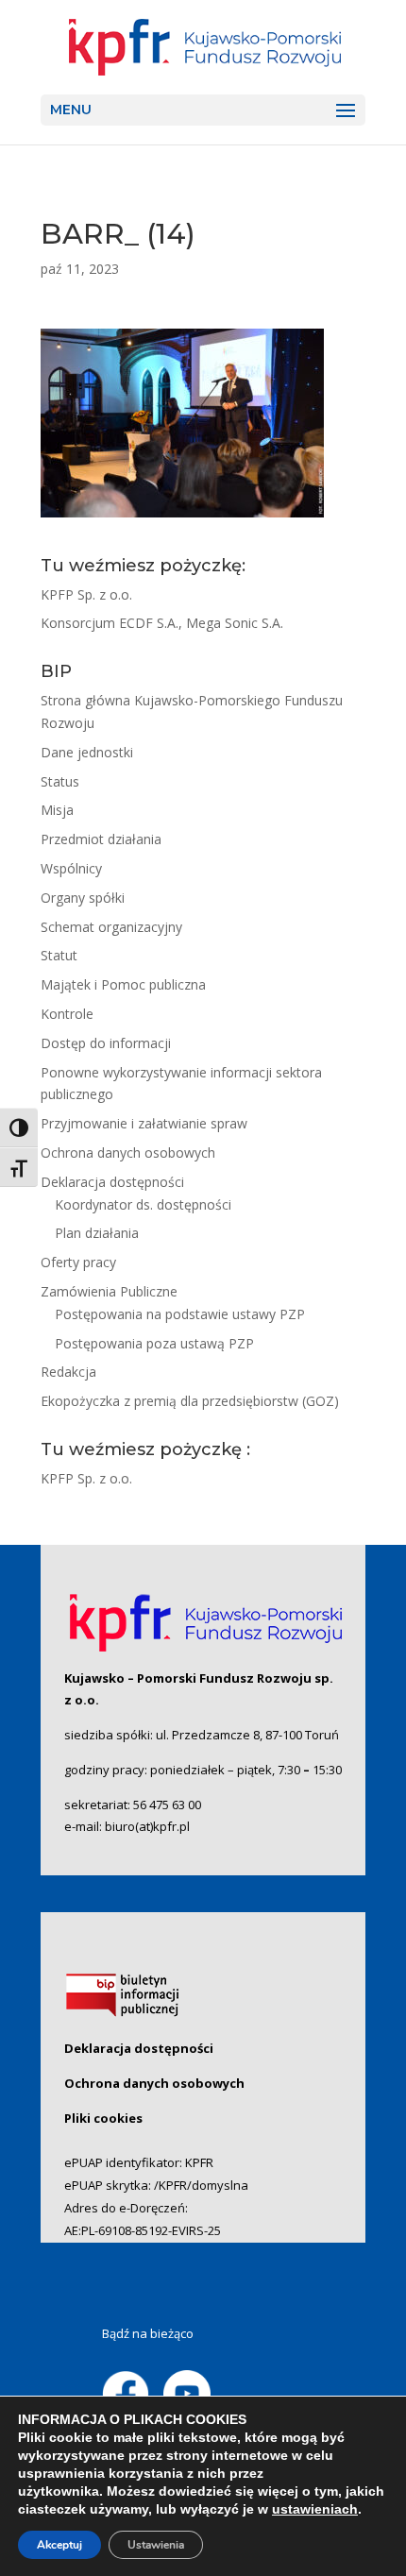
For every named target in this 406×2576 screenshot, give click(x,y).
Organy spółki (83, 898)
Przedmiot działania (101, 839)
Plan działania (97, 1233)
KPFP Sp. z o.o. (86, 594)
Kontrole (67, 1014)
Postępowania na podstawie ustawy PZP (180, 1314)
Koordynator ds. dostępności (143, 1204)
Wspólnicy (71, 868)
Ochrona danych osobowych (128, 1152)
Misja (57, 810)
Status (60, 781)
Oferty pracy (78, 1262)
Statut (59, 955)
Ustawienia (156, 2545)
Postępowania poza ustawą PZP (154, 1343)
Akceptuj (59, 2545)
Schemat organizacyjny (111, 927)
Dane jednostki (87, 752)
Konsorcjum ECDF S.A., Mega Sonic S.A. (162, 623)
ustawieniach (315, 2509)
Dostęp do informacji (106, 1043)
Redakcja (68, 1372)
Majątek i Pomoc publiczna (123, 984)
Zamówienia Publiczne (109, 1291)
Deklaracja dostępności (112, 1182)
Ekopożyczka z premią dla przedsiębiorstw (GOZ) (190, 1401)
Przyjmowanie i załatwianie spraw (144, 1123)
